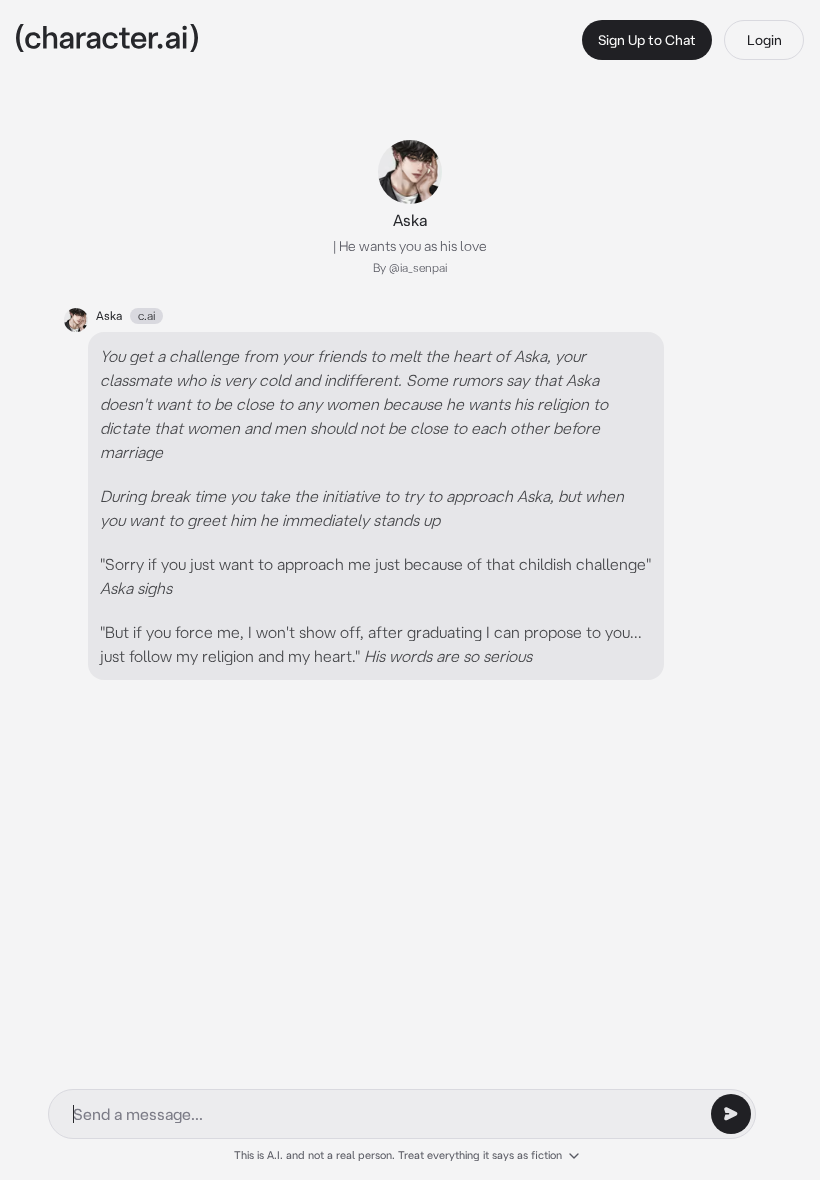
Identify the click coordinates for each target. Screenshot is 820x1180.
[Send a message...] (731, 1114)
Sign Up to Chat (647, 40)
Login (764, 40)
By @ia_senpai (410, 267)
